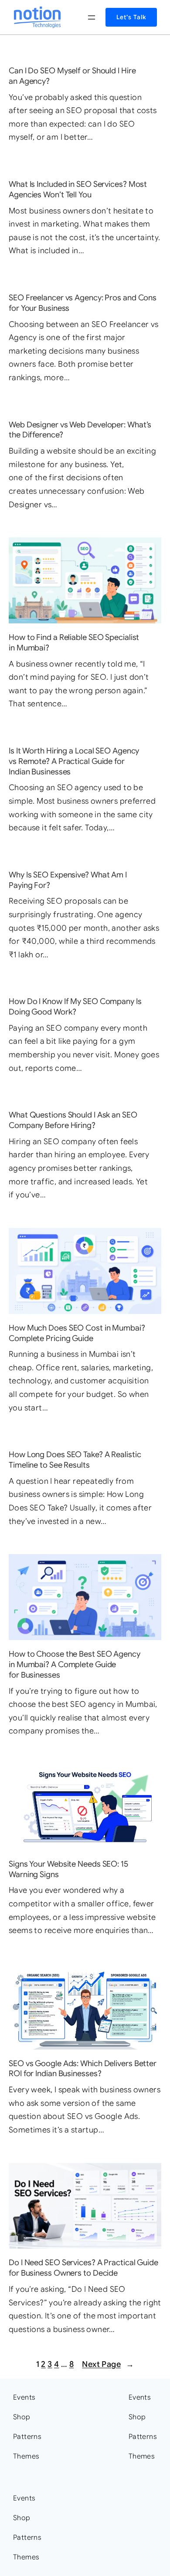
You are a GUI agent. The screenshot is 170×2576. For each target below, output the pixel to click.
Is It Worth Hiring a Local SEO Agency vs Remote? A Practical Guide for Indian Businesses (74, 761)
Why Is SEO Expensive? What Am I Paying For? (68, 880)
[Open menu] (92, 17)
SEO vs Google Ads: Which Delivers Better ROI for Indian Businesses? (83, 2069)
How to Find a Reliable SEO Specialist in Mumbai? (74, 642)
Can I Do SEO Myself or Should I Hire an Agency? (72, 76)
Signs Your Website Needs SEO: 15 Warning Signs (68, 1869)
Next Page (108, 2364)
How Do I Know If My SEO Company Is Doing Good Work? (75, 1006)
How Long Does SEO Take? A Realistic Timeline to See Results (75, 1460)
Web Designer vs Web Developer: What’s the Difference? (80, 430)
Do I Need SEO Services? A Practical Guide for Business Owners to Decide (83, 2268)
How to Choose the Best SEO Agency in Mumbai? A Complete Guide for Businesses (75, 1664)
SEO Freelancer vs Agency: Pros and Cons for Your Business (83, 303)
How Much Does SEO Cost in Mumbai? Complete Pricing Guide (77, 1333)
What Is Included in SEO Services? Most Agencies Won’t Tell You (78, 189)
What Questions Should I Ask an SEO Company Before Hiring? (73, 1120)
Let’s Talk (131, 17)
